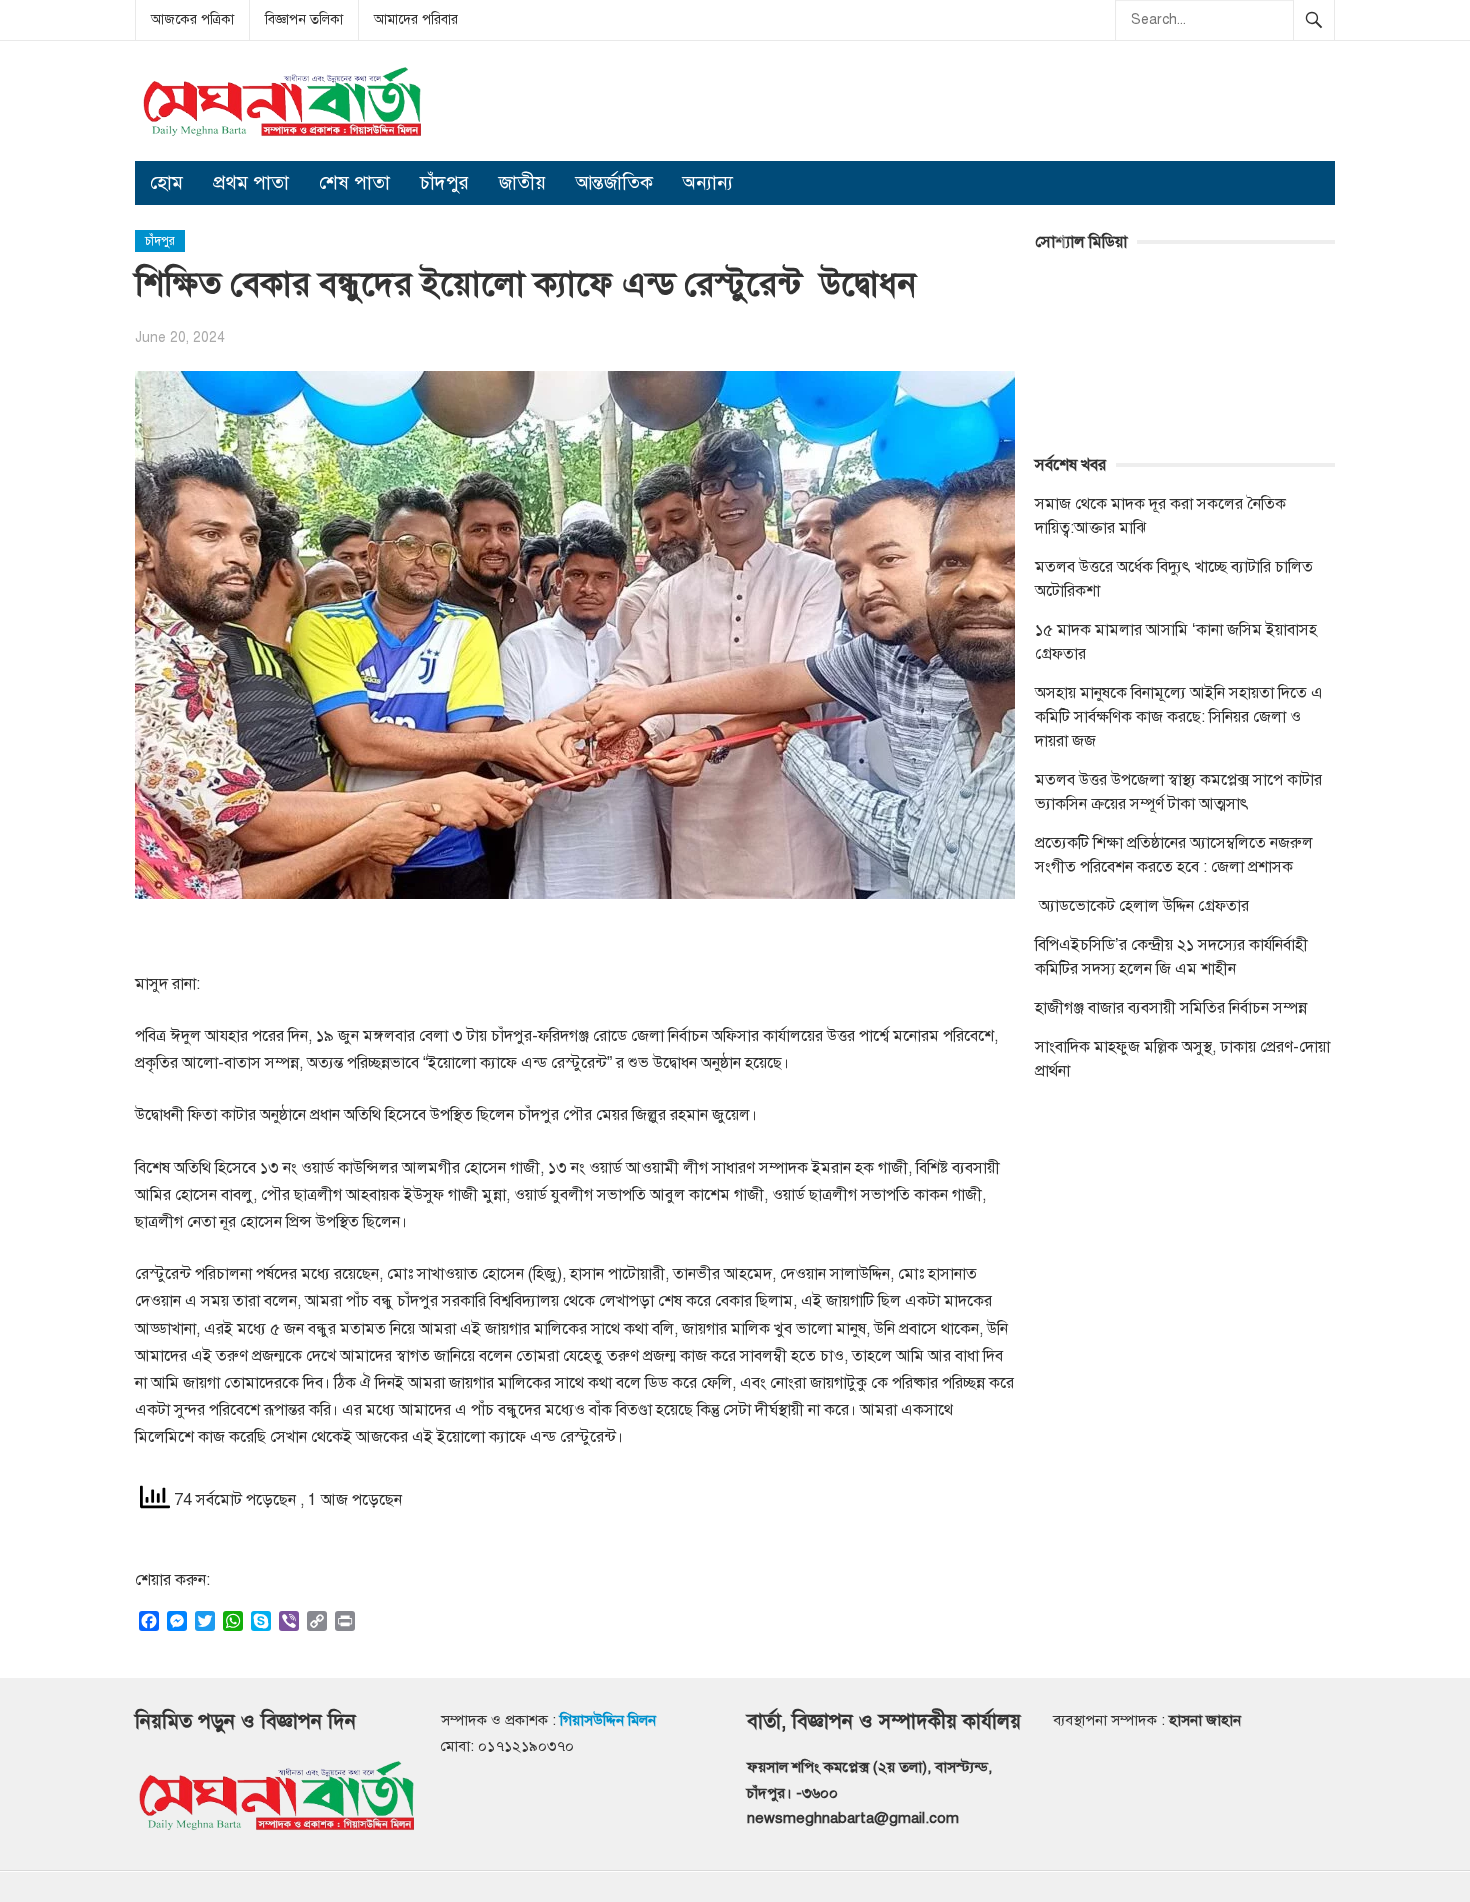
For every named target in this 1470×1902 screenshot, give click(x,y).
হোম (166, 182)
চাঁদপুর (444, 182)
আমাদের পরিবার (416, 19)
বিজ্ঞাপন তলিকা (304, 19)
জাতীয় (522, 182)
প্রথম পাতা (251, 182)
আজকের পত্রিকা (192, 19)
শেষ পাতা (354, 182)
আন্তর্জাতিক (614, 182)
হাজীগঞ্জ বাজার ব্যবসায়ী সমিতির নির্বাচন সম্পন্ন (1171, 1008)
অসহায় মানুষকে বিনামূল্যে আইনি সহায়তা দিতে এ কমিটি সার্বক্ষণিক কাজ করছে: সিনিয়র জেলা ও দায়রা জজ (1179, 717)
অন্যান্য (708, 182)
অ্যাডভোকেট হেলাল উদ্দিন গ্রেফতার (1142, 906)
